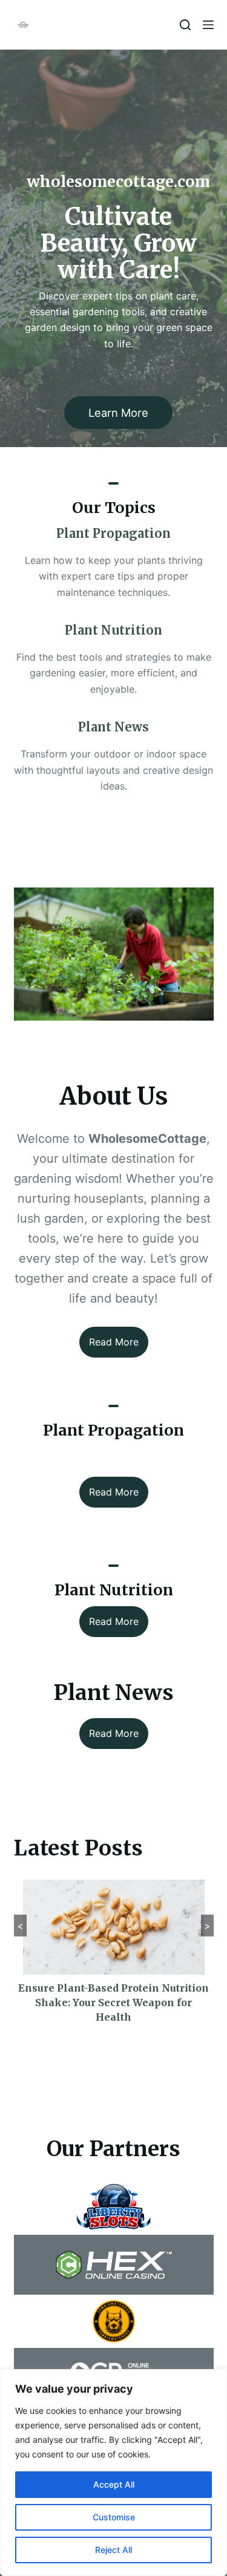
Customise (114, 2517)
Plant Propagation (113, 533)
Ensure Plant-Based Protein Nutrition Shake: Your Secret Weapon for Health (113, 2002)
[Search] (185, 25)
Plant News (113, 727)
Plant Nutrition (113, 630)
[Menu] (208, 25)
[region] (113, 2473)
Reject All (113, 2550)
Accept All (114, 2484)
